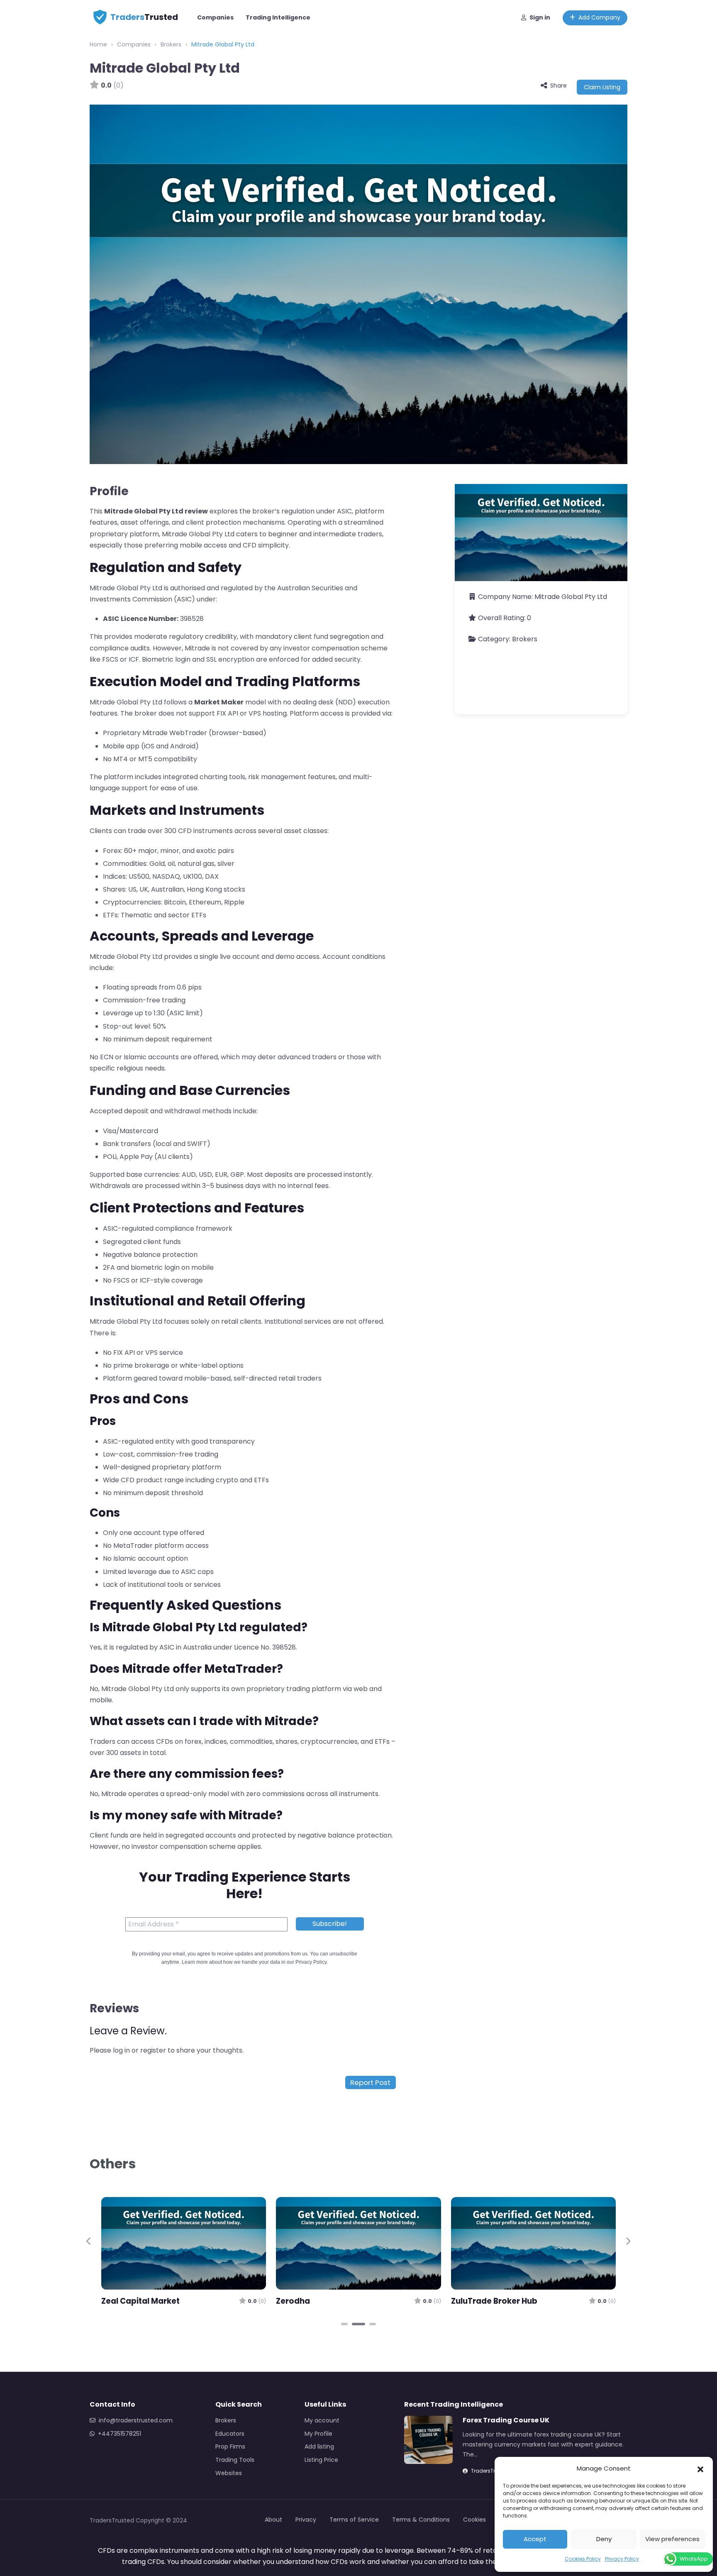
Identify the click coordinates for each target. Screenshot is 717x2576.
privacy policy (373, 1439)
